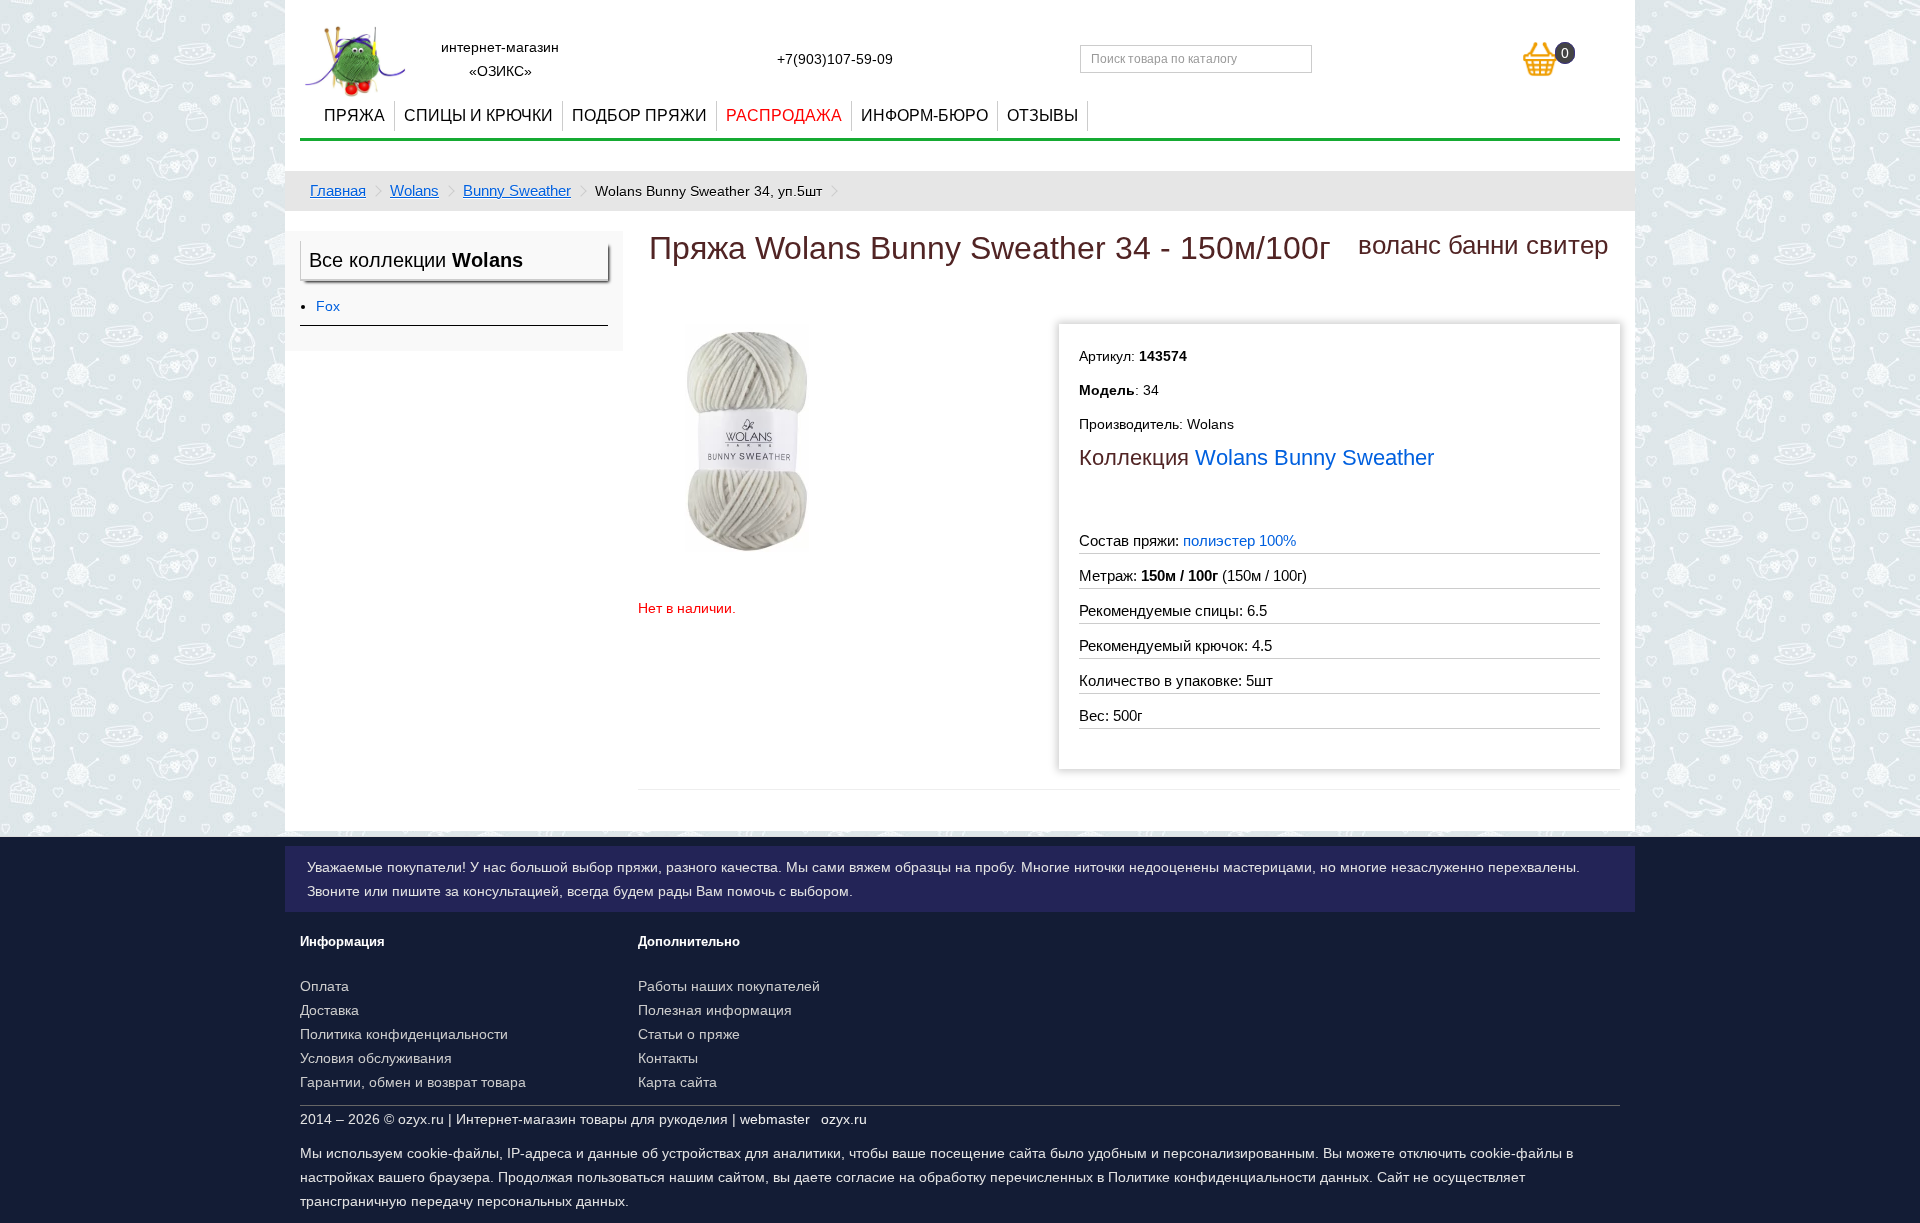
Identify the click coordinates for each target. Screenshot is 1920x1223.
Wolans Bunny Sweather (1314, 457)
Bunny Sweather (517, 190)
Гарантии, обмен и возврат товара (413, 1082)
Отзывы (1042, 115)
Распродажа (784, 115)
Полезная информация (715, 1010)
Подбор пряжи (639, 115)
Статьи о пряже (689, 1034)
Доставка (329, 1010)
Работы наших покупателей (729, 986)
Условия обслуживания (376, 1058)
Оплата (324, 986)
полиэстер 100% (1239, 540)
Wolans (414, 190)
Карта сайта (677, 1082)
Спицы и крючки (478, 115)
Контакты (668, 1058)
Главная (338, 190)
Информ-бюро (924, 115)
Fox (328, 306)
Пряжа (354, 115)
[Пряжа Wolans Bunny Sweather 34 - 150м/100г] (747, 437)
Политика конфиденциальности (404, 1034)
